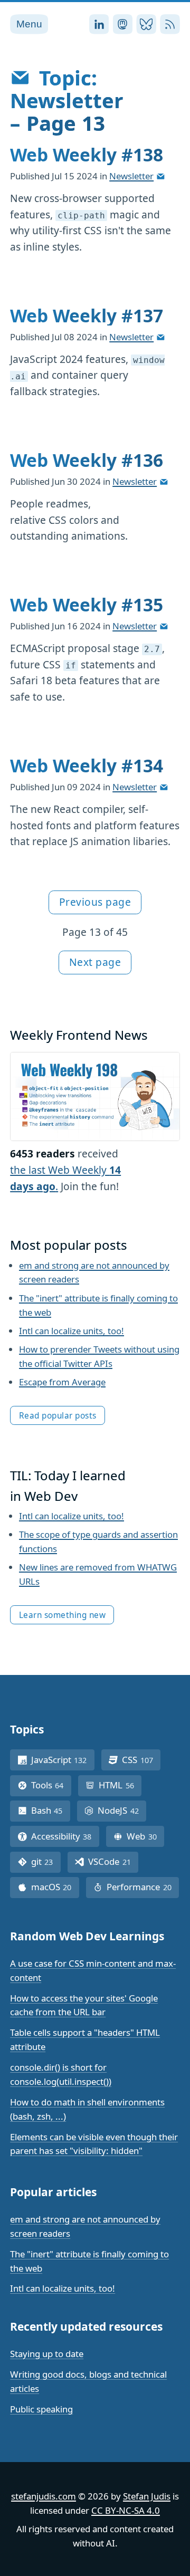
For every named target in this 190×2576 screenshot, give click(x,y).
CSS (141, 1760)
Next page (95, 962)
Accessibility (65, 1836)
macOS (55, 1887)
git (46, 1861)
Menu (29, 24)
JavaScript (63, 1760)
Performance (143, 1887)
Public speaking (41, 2409)
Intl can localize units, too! (72, 1331)
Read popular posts (58, 1416)
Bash (51, 1810)
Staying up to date (47, 2354)
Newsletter (131, 176)
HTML (120, 1785)
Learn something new (63, 1615)
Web (145, 1836)
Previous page (95, 902)
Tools (51, 1785)
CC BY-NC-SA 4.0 (126, 2510)
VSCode (113, 1861)
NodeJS (122, 1810)
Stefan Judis (147, 2496)
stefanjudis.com (44, 2496)
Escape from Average (62, 1382)
